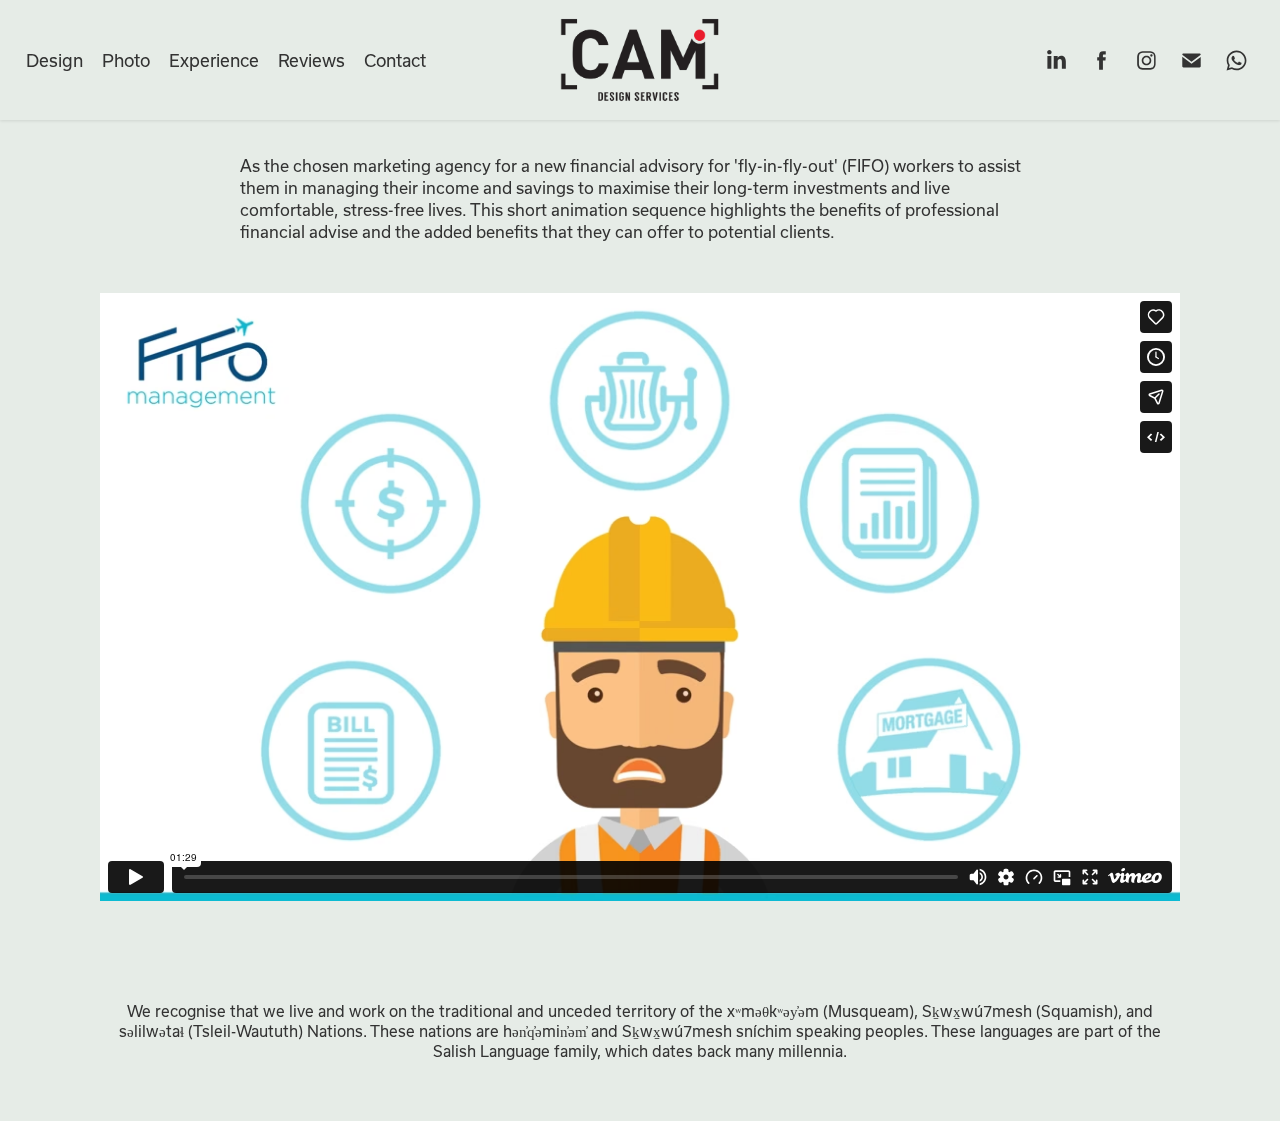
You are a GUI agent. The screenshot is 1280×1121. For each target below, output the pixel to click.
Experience (214, 60)
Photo (126, 60)
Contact (395, 60)
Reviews (311, 60)
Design (54, 60)
